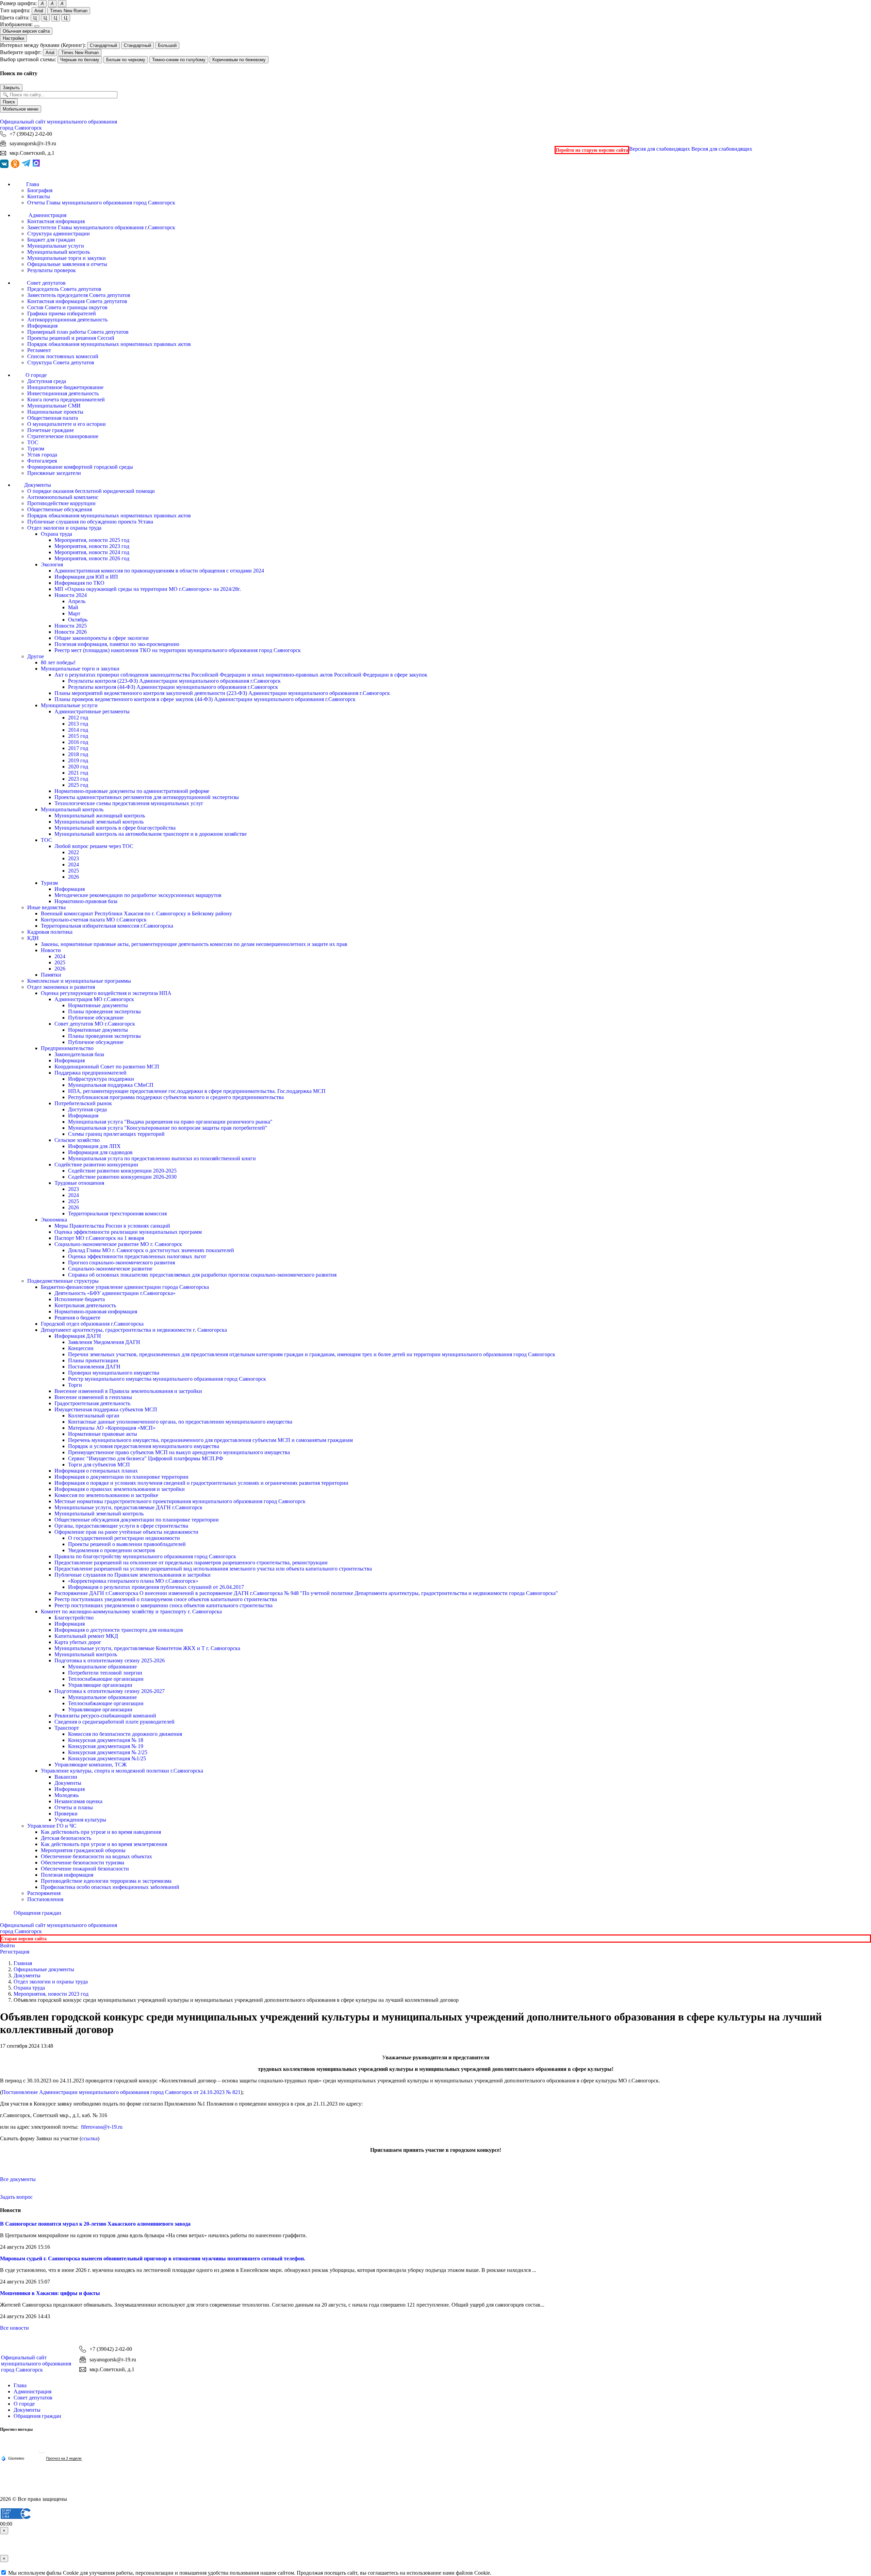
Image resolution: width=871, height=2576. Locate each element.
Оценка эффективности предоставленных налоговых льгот (137, 1256)
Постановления (45, 1899)
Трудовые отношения (79, 1183)
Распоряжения (44, 1893)
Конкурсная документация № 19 (106, 1746)
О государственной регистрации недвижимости (124, 1538)
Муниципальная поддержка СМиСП (111, 1085)
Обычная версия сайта (26, 31)
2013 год (78, 724)
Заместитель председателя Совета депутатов (79, 295)
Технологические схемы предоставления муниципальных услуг (129, 803)
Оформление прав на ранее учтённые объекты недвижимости (126, 1532)
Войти (7, 1946)
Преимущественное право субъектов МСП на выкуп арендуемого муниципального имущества (179, 1452)
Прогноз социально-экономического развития (121, 1262)
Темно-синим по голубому (179, 60)
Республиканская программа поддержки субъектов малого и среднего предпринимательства (176, 1097)
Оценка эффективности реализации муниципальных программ (128, 1232)
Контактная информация (56, 221)
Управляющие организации (100, 1685)
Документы (68, 1783)
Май (73, 607)
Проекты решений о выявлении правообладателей (127, 1544)
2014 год (78, 730)
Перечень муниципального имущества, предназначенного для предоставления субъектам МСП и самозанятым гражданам (210, 1440)
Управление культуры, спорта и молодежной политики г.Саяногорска (122, 1771)
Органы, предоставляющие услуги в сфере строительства (121, 1526)
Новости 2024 (71, 595)
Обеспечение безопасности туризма (83, 1863)
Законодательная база (79, 1054)
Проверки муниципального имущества (114, 1373)
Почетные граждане (51, 430)
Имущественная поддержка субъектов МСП (106, 1409)
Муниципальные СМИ (54, 406)
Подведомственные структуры (63, 1281)
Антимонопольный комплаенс (63, 497)
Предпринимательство (67, 1048)
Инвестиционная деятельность (63, 393)
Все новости (14, 2328)
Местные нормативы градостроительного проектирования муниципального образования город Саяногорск (180, 1501)
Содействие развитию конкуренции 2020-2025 (122, 1171)
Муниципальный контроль (59, 252)
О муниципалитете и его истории (67, 424)
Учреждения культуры (80, 1820)
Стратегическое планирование (63, 436)
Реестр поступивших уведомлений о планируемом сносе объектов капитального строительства (166, 1599)
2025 (73, 871)
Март (74, 613)
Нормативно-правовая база (86, 901)
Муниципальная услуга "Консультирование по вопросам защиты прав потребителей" (168, 1128)
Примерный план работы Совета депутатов (78, 332)
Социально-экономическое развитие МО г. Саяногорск (118, 1244)
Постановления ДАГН (94, 1367)
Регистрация (15, 1952)
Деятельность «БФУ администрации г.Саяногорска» (115, 1293)
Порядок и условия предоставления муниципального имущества (144, 1446)
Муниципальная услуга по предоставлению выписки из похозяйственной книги (162, 1158)
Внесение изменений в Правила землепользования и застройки (128, 1391)
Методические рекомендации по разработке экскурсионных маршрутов (138, 895)
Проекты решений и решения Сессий (71, 338)
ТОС (33, 442)
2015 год (78, 736)
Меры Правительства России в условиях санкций (112, 1226)
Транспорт (67, 1728)
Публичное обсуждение (96, 1018)
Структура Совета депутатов (61, 362)
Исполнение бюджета (80, 1299)
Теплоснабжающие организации (106, 1679)
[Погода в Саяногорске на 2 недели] (64, 2458)
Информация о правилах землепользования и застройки (120, 1489)
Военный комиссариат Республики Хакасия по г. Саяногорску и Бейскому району (136, 913)
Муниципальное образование (102, 1667)
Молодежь (67, 1795)
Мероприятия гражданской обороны (83, 1850)
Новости (51, 950)
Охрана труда (56, 534)
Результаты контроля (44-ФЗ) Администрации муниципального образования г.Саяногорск (173, 687)
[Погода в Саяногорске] (42, 2452)
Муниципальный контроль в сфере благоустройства (115, 828)
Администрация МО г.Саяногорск (94, 999)
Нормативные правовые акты (103, 1434)
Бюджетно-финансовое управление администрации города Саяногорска (125, 1287)
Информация (42, 326)
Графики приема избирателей (62, 313)
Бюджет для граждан (51, 240)
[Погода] (13, 2458)
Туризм (36, 448)
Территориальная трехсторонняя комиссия (117, 1214)
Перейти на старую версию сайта (592, 150)
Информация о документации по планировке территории (121, 1477)
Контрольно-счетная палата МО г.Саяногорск (94, 920)
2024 (73, 865)
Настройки (13, 38)
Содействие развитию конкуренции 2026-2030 (122, 1177)
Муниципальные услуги (56, 246)
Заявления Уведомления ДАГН (104, 1342)
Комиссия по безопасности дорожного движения (125, 1734)
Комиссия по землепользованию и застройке (106, 1495)
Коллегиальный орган (94, 1416)
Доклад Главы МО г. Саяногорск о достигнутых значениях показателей (151, 1250)
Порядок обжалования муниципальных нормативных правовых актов (109, 344)
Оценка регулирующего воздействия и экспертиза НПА (106, 993)
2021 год (78, 773)
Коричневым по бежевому (239, 60)
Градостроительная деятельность (92, 1403)
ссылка (89, 2138)
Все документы (18, 2179)
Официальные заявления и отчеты (67, 264)
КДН (33, 938)
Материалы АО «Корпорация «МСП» (112, 1428)
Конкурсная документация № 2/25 (108, 1752)
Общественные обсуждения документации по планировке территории (137, 1520)
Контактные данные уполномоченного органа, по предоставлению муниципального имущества (180, 1422)
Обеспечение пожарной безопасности (85, 1869)
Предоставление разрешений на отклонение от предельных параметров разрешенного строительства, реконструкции (191, 1563)
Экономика (54, 1220)
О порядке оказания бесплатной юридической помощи (91, 491)
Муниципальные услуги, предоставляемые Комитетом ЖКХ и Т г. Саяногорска (147, 1648)
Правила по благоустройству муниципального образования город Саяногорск (145, 1556)
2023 (73, 858)
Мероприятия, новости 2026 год (92, 558)
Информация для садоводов (100, 1152)
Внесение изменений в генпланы (93, 1397)
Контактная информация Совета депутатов (77, 301)
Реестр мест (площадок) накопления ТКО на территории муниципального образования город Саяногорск (178, 650)
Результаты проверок (52, 270)
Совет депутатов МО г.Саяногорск (95, 1024)
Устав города (42, 455)
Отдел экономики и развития (61, 987)
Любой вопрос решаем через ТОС (94, 846)
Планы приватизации (93, 1360)
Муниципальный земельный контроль (99, 822)
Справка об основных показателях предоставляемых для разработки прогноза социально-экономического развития (202, 1275)
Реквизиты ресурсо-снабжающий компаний (105, 1716)
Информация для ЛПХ (94, 1146)
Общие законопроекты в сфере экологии (102, 638)
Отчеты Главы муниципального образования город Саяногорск (101, 203)
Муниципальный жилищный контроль (100, 816)
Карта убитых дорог (78, 1642)
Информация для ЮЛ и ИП (86, 577)
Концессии (81, 1348)
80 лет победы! (58, 662)
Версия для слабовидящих (691, 149)
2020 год (78, 767)
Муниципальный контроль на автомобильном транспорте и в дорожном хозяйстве (151, 834)
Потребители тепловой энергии (105, 1673)
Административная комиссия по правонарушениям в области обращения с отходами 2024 (159, 571)
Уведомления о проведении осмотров (112, 1550)
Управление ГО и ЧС (52, 1826)
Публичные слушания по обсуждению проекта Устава (90, 522)
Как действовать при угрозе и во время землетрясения (104, 1844)
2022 (73, 852)
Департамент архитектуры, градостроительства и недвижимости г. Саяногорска (134, 1330)
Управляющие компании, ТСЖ (91, 1765)
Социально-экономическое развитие (110, 1269)
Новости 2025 (71, 626)
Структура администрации (59, 234)
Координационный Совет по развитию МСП (107, 1067)
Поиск (9, 102)
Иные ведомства (46, 907)
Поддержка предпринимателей (91, 1073)
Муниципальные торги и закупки (67, 258)
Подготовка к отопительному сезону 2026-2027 (110, 1691)
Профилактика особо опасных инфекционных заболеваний (110, 1887)
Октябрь (78, 620)
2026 (73, 877)
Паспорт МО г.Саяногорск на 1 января (99, 1238)
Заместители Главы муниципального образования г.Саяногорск (101, 227)
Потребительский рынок (83, 1103)
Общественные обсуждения (60, 509)
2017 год (78, 748)
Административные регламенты (92, 711)
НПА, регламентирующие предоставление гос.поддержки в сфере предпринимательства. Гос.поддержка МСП (197, 1091)
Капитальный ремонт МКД (86, 1636)
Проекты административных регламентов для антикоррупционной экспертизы (147, 797)
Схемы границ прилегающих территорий (116, 1134)
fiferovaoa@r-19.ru (102, 2127)
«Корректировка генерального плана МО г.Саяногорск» (133, 1581)
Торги (75, 1385)
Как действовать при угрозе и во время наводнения (101, 1832)
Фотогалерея (42, 461)
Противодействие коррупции (61, 503)
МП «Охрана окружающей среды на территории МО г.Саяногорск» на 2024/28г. (148, 589)
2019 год (78, 760)
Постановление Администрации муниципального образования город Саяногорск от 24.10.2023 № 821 (121, 2092)
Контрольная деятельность (85, 1305)
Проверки (66, 1814)
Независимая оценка (78, 1801)
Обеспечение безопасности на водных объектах (96, 1856)
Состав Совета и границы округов (67, 307)
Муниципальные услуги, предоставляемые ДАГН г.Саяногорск (128, 1507)
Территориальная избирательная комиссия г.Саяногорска (107, 926)
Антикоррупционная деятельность (67, 320)
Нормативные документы (98, 1005)
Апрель (77, 601)
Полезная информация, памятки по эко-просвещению (117, 644)
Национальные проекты (55, 412)
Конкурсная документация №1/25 (107, 1758)
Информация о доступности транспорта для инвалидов (119, 1630)
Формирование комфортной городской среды (80, 467)
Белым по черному (126, 60)
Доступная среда (47, 381)
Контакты (39, 196)
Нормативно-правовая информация (96, 1311)
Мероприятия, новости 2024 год (92, 552)
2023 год (78, 779)
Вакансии (66, 1777)
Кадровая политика (50, 932)
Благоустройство (74, 1618)
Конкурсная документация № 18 (106, 1740)
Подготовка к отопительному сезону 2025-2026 (110, 1660)
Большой (167, 45)
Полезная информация (67, 1875)
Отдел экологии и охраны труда (64, 528)
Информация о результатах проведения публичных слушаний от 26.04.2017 (156, 1587)
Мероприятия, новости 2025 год (92, 540)
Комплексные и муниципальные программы (79, 981)
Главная (23, 1963)
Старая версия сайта (24, 1939)
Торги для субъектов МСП (99, 1465)
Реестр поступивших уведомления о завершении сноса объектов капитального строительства (163, 1605)
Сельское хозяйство (77, 1140)
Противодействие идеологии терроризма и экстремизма (106, 1881)
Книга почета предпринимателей (66, 400)
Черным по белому (80, 60)
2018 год (78, 754)
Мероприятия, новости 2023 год (92, 546)
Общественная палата (53, 418)
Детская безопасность (66, 1838)
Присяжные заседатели (54, 473)
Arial (39, 11)
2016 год (78, 742)
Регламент (39, 350)
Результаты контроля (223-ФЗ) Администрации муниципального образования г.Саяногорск (174, 681)
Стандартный (103, 45)
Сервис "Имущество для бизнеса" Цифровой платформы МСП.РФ (146, 1458)
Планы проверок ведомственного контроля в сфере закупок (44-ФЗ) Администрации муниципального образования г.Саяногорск (205, 699)
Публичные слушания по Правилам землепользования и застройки (133, 1575)
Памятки (51, 975)
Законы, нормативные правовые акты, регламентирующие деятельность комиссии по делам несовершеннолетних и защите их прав (194, 944)
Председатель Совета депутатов (64, 289)
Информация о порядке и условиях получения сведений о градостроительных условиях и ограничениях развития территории (201, 1483)
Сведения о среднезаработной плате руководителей (114, 1722)
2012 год (78, 718)
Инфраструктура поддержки (101, 1079)
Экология (52, 564)
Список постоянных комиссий (63, 356)
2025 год (78, 785)
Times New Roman (69, 11)
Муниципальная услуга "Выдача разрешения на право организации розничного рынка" (170, 1122)
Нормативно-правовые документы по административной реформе (132, 791)
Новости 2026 (71, 632)
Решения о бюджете (77, 1318)
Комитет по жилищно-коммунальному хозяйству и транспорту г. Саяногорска (131, 1611)
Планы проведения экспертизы (104, 1011)
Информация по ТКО (79, 583)
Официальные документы (44, 1969)
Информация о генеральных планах (96, 1471)
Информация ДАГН (78, 1336)
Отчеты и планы (74, 1807)
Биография (40, 190)
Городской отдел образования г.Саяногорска (92, 1324)
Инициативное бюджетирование (65, 387)
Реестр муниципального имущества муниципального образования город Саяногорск (167, 1379)
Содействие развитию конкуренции (96, 1165)
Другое (36, 656)
